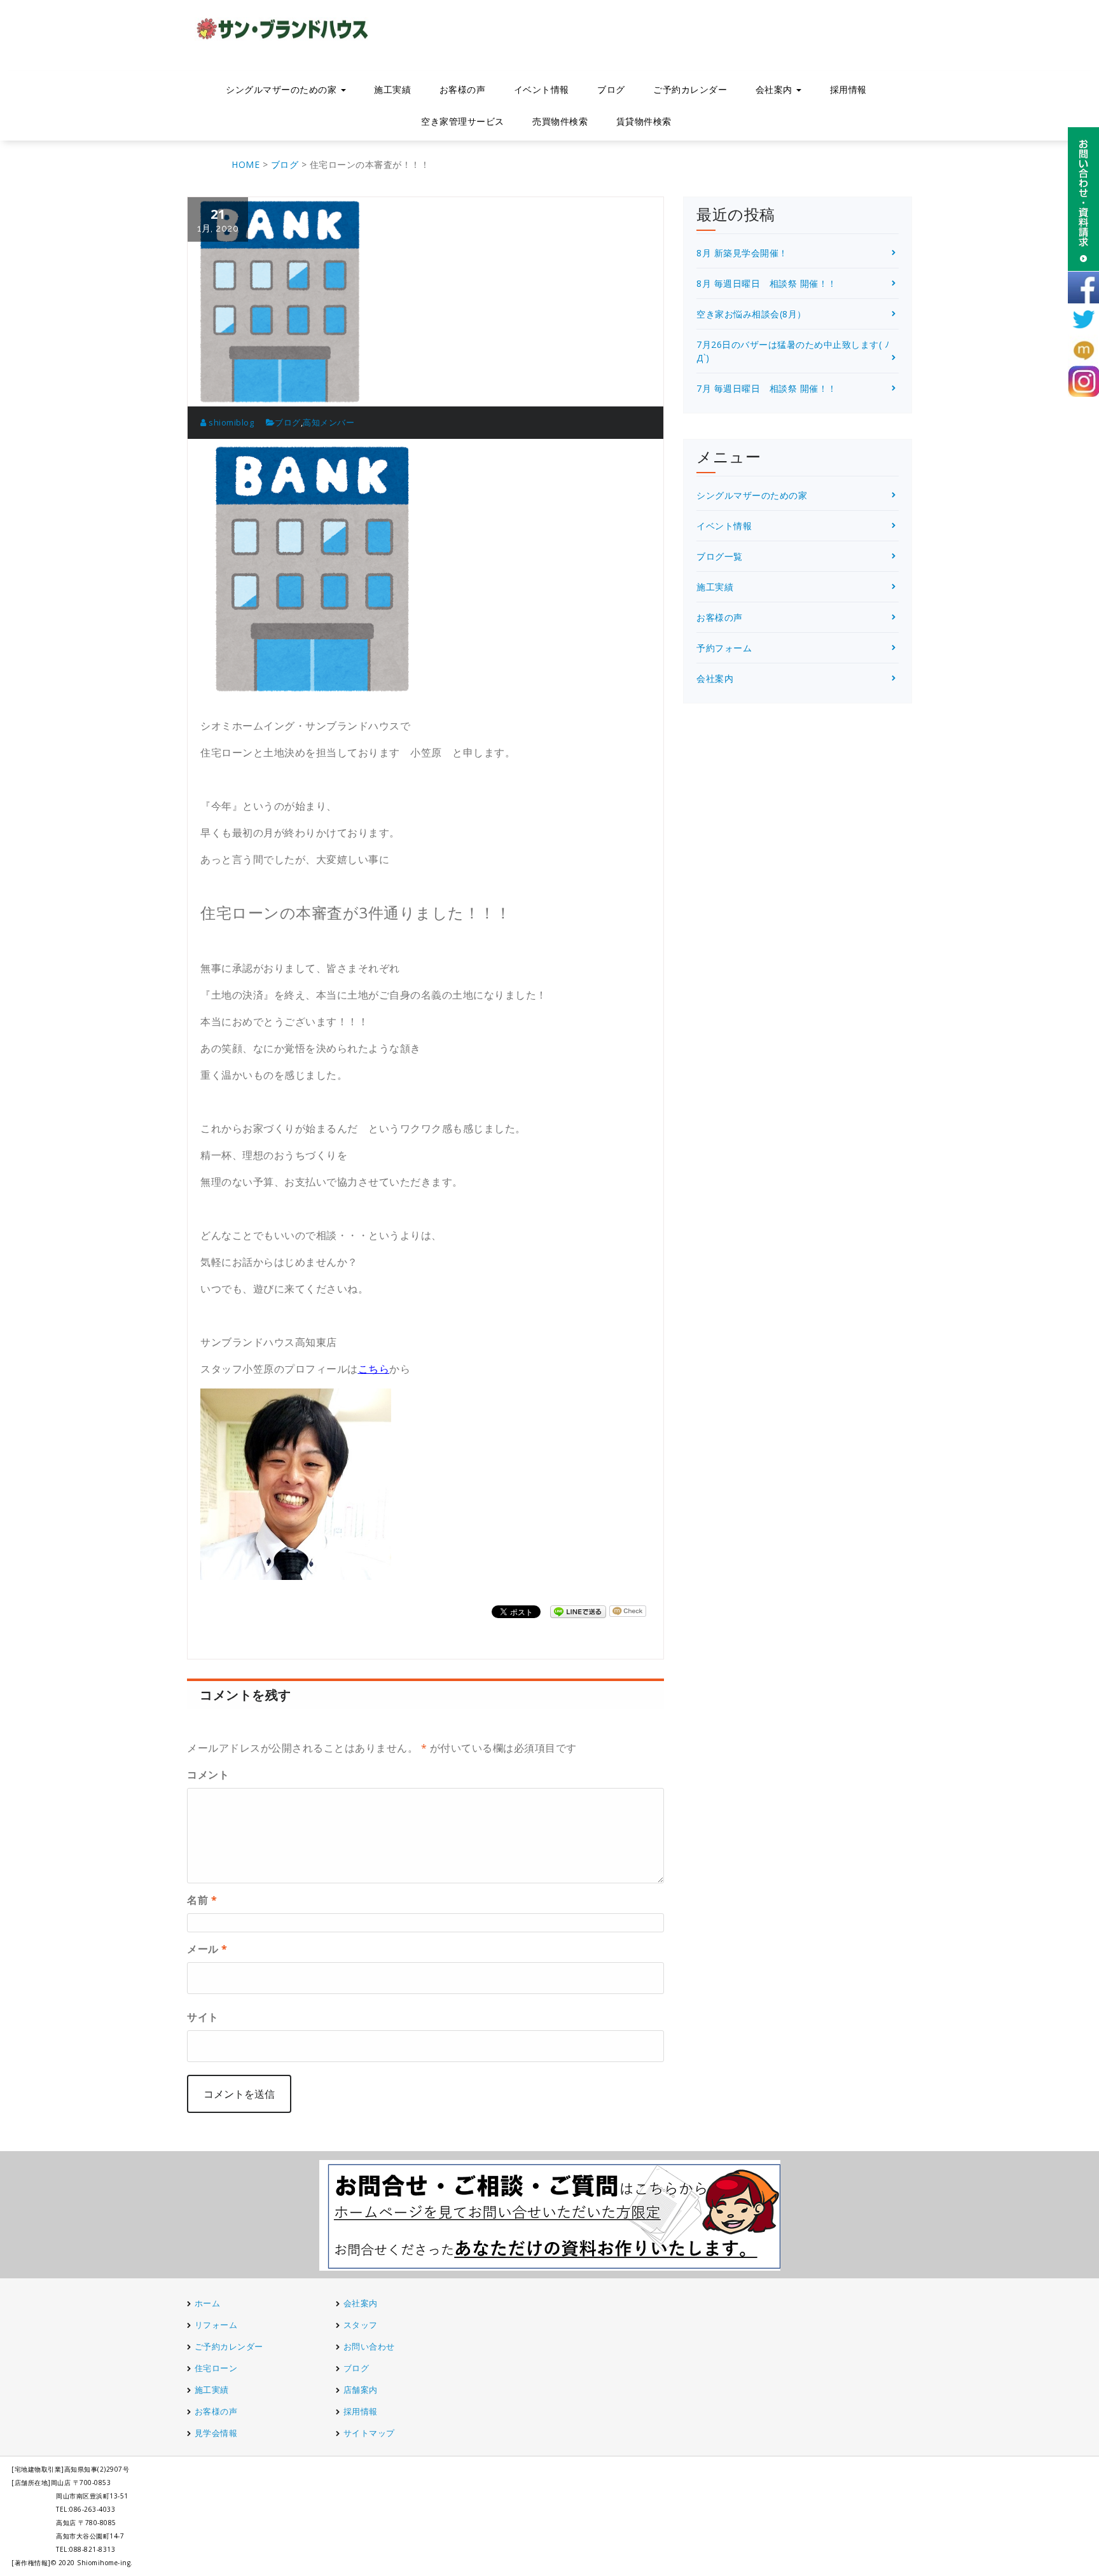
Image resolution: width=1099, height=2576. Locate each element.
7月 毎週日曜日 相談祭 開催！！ (767, 388)
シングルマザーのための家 (752, 495)
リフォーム (217, 2325)
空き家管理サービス (463, 121)
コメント (208, 1775)
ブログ (611, 89)
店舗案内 (361, 2390)
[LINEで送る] (578, 1611)
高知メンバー (328, 422)
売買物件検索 (560, 121)
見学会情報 (216, 2433)
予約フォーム (724, 648)
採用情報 (848, 89)
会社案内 (715, 678)
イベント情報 (542, 89)
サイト (203, 2017)
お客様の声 (463, 89)
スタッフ (361, 2325)
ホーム (208, 2303)
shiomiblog (230, 422)
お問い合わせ (369, 2346)
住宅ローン (216, 2368)
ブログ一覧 (720, 556)
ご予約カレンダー (690, 89)
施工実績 (392, 89)
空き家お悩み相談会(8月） (751, 314)
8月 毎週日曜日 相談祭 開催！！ (767, 283)
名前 (202, 1900)
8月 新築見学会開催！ (742, 253)
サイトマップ (369, 2433)
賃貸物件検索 (644, 121)
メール (207, 1949)
